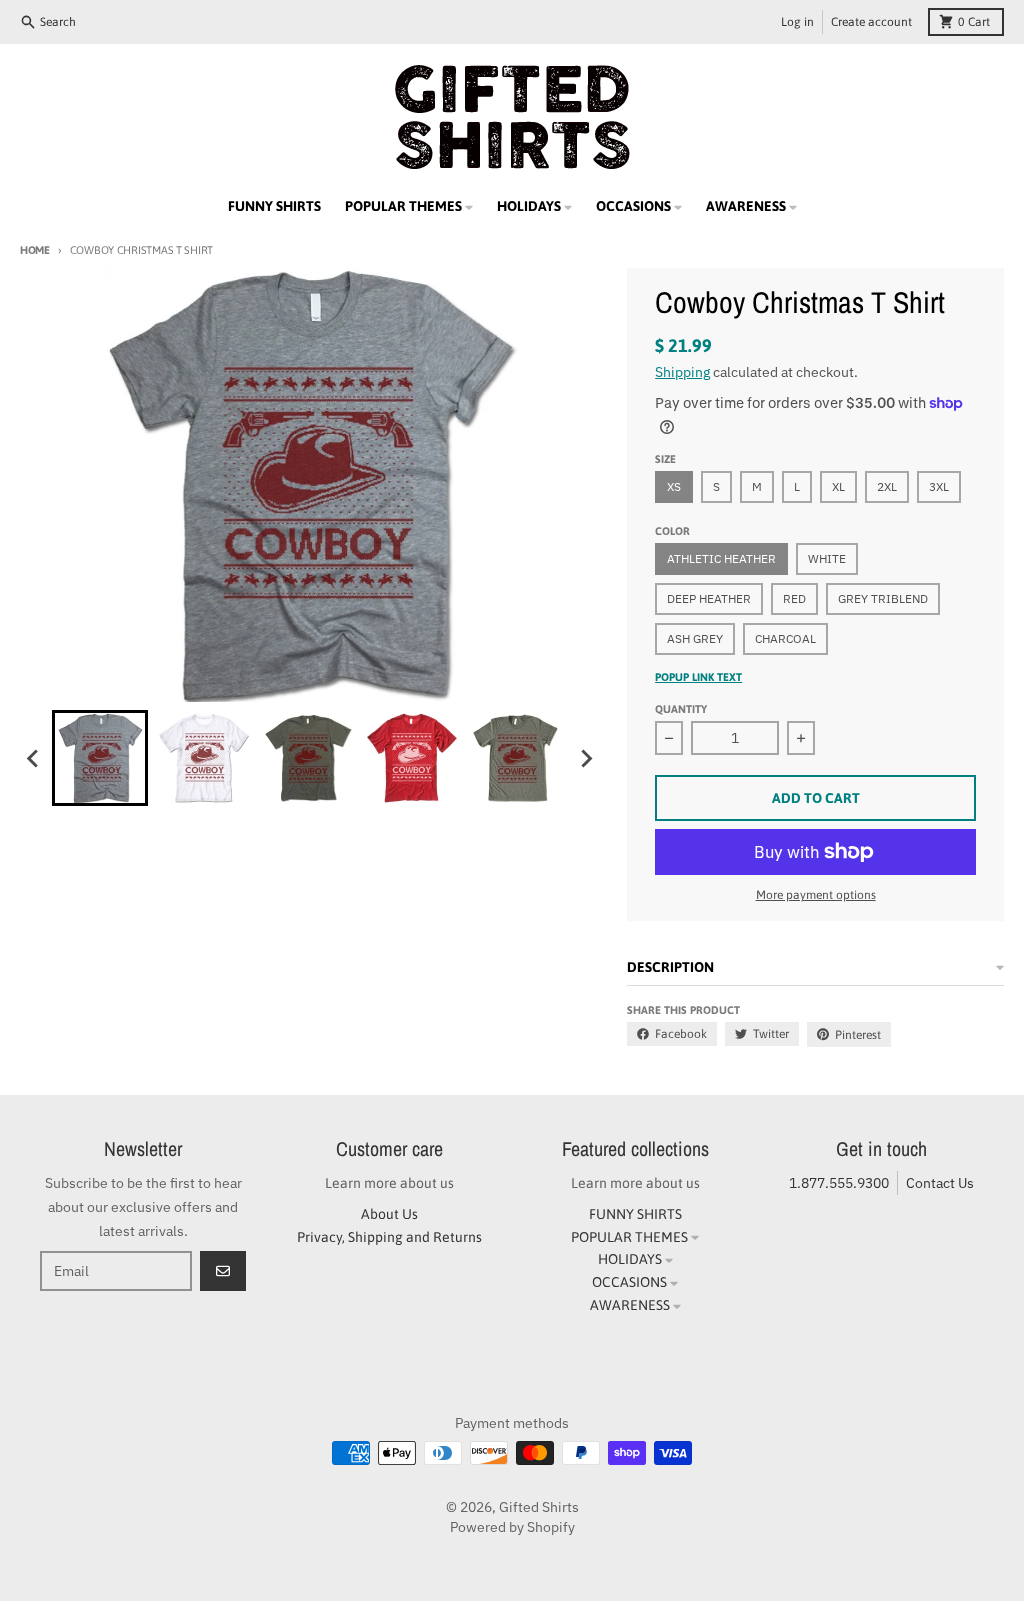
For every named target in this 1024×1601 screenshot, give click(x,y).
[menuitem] (100, 758)
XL (838, 486)
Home (35, 250)
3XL (939, 486)
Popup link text (698, 677)
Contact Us (940, 1183)
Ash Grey (695, 638)
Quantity (681, 709)
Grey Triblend (883, 598)
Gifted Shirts (539, 1507)
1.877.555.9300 (839, 1183)
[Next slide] (585, 758)
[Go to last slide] (34, 758)
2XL (887, 486)
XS (674, 486)
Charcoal (785, 638)
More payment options (816, 895)
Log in (797, 22)
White (827, 558)
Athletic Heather (721, 558)
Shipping (682, 372)
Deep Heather (709, 598)
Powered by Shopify (512, 1527)
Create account (871, 22)
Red (794, 598)
